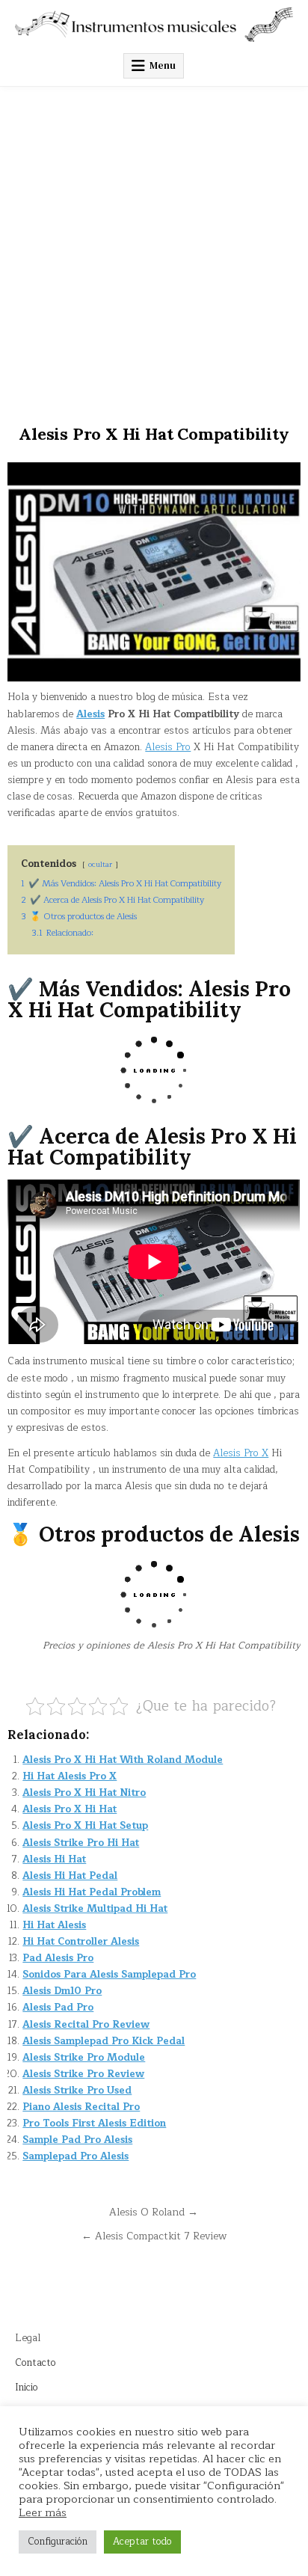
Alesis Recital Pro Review (86, 2025)
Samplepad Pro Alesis (76, 2156)
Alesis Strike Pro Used (77, 2091)
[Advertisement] (154, 248)
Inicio (27, 2388)
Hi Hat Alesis (54, 1925)
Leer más (43, 2512)
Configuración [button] (58, 2542)
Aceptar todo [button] (142, 2542)
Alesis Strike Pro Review (83, 2074)
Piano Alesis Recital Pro (81, 2107)
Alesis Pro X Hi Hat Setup (85, 1826)
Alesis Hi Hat (54, 1859)
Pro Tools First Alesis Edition (94, 2123)
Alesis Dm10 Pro (62, 1991)
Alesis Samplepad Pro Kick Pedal (104, 2041)
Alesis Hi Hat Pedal (70, 1876)
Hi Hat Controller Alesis (81, 1942)
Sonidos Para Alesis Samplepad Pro (109, 1975)
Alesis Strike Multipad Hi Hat (95, 1909)
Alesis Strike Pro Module (84, 2058)
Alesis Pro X (241, 1453)
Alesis (90, 714)
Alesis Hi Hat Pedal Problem (92, 1892)
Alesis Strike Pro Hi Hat (81, 1843)
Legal (28, 2338)
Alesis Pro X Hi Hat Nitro (84, 1793)
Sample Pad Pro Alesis (77, 2140)
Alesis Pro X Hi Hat (70, 1809)
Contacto (36, 2363)
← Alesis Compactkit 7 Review (154, 2236)
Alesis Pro (168, 747)
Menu (163, 65)
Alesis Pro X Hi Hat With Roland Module (123, 1760)
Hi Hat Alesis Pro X (70, 1776)
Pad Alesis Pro (58, 1958)
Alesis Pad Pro (58, 2008)
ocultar (100, 864)
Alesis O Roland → (154, 2212)
